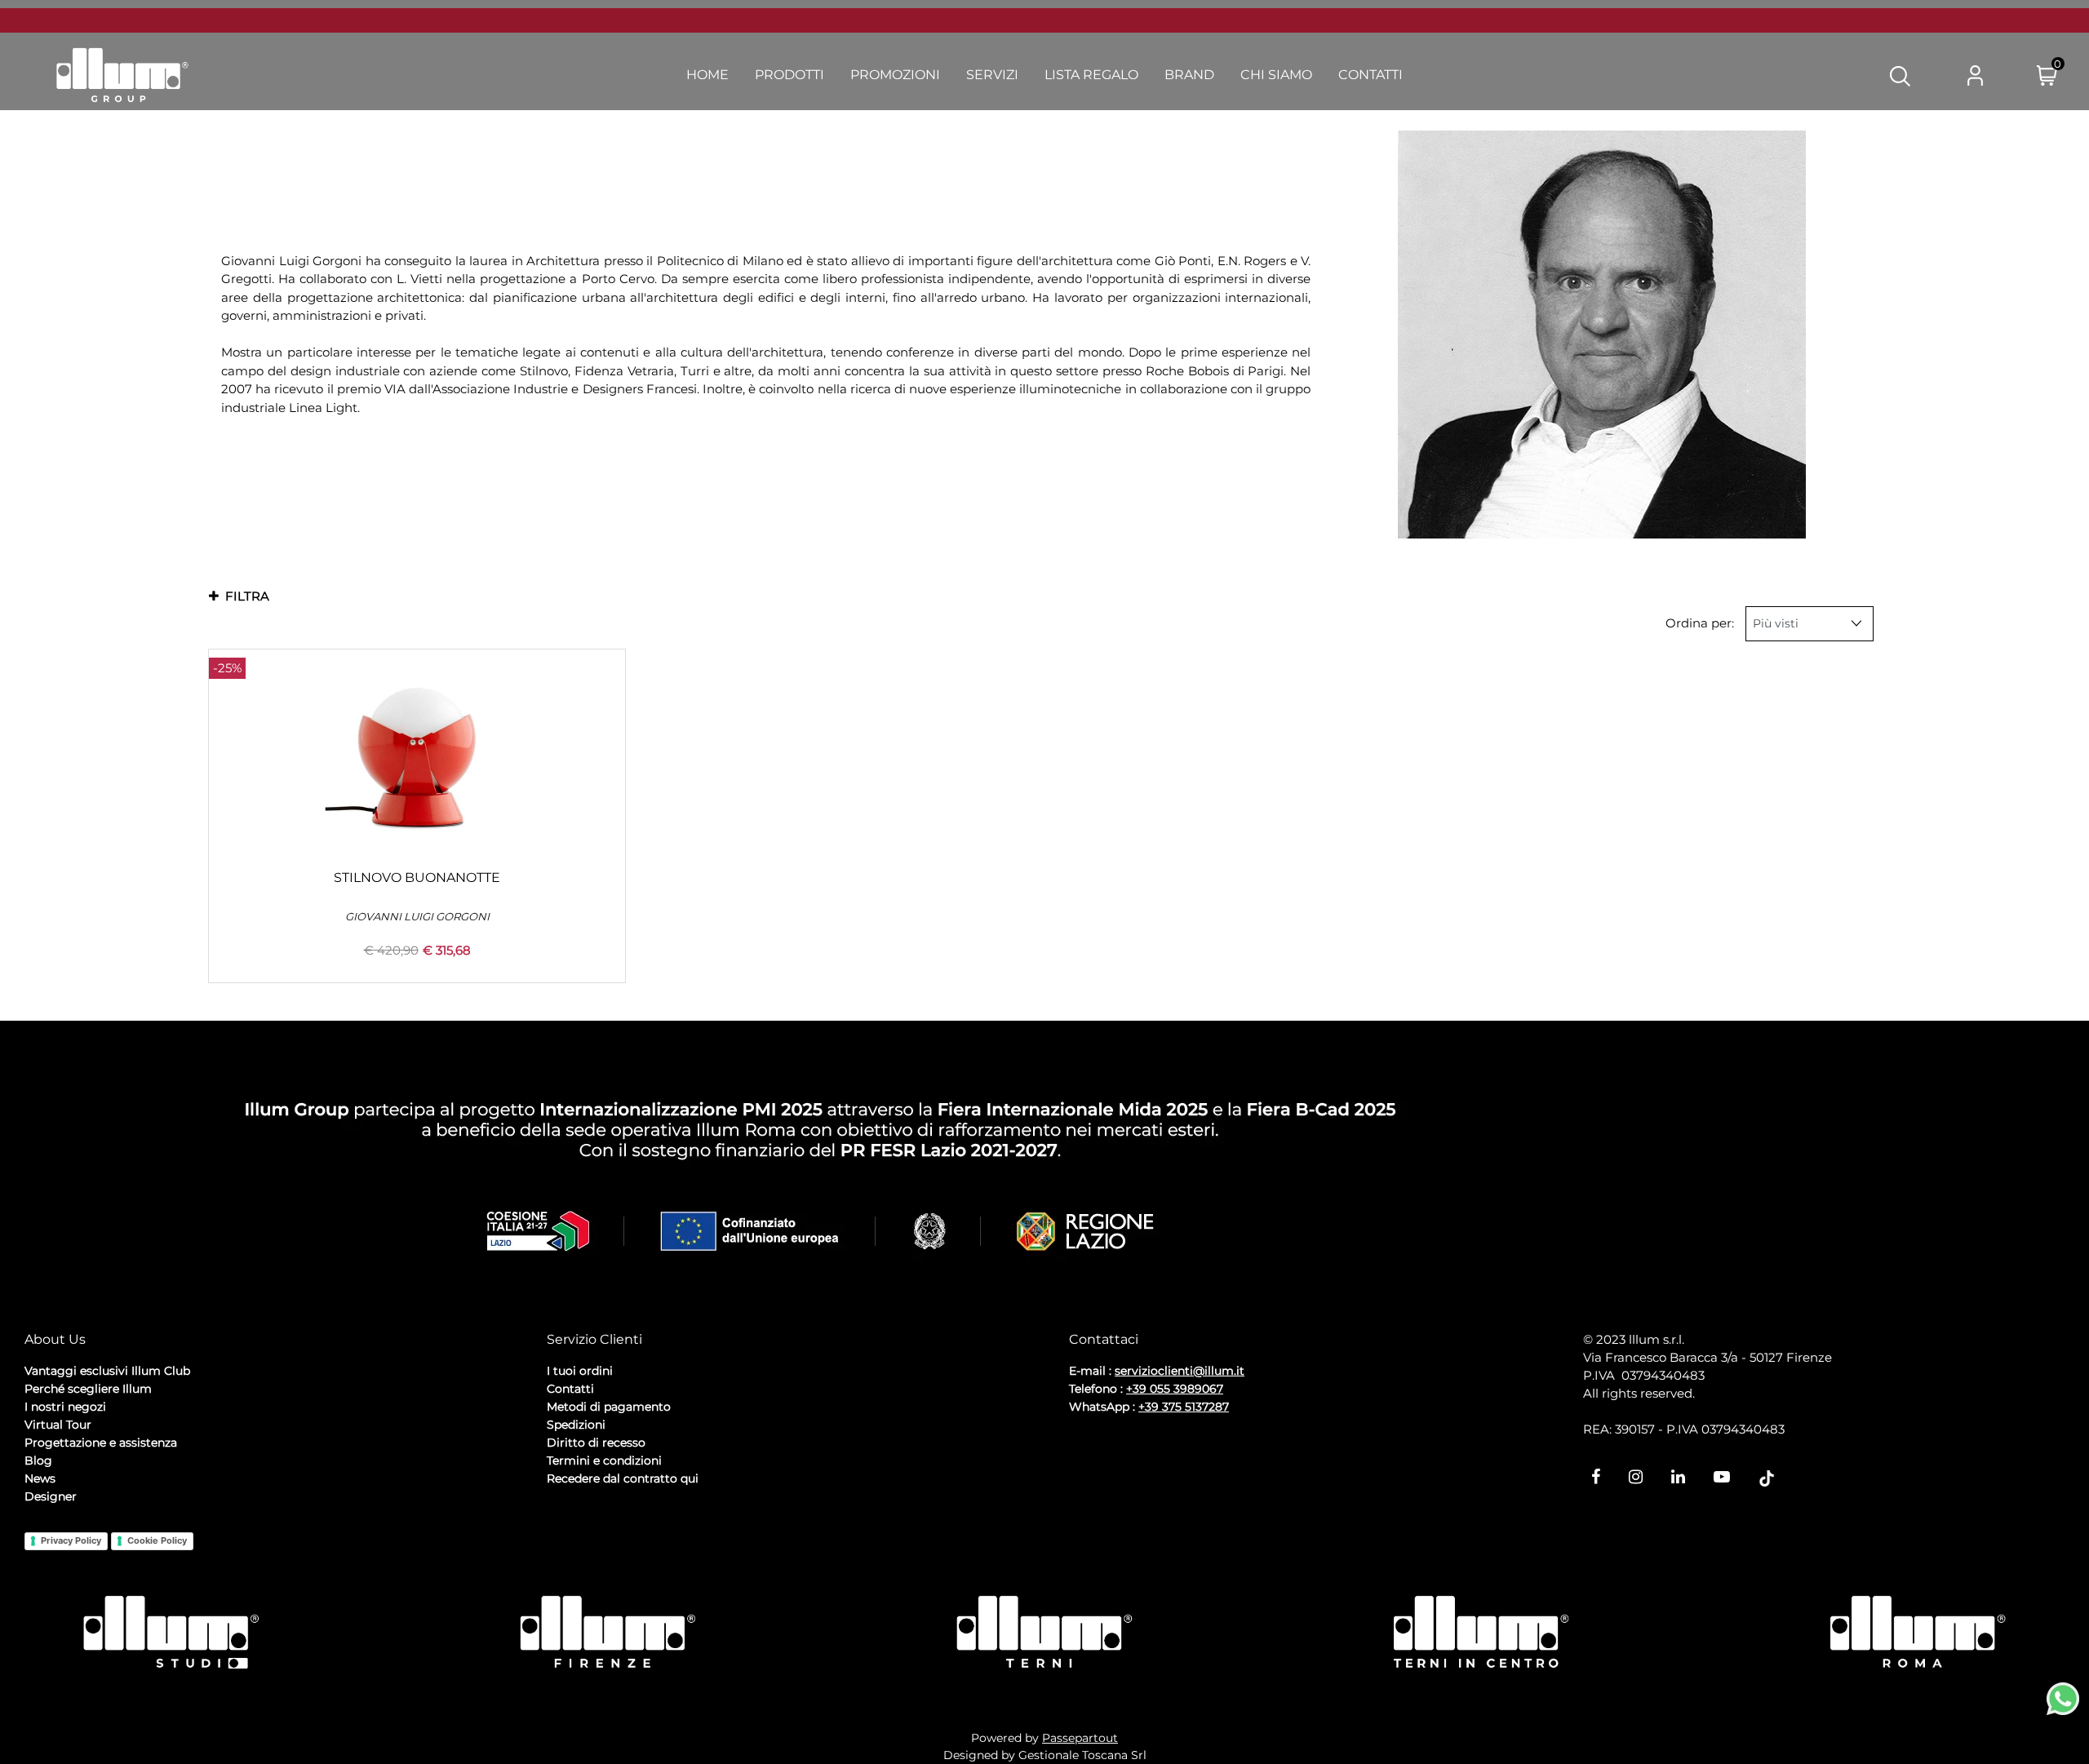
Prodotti (789, 75)
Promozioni (895, 75)
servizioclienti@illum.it (1180, 1371)
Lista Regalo (1091, 75)
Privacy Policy (71, 1540)
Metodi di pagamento (609, 1407)
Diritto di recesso (596, 1443)
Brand (1189, 75)
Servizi (992, 75)
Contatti (1370, 75)
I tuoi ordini (580, 1371)
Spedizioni (576, 1425)
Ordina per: (1700, 623)
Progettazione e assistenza (101, 1443)
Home (707, 75)
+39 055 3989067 (1175, 1389)
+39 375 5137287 (1184, 1407)
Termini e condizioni (604, 1460)
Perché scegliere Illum (88, 1389)
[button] (1900, 75)
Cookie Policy (157, 1540)
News (40, 1478)
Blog (38, 1460)
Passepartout (1080, 1738)
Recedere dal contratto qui (623, 1478)
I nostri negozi (65, 1407)
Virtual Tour (58, 1425)
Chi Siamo (1276, 75)
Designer (51, 1496)
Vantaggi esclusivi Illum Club (107, 1371)
